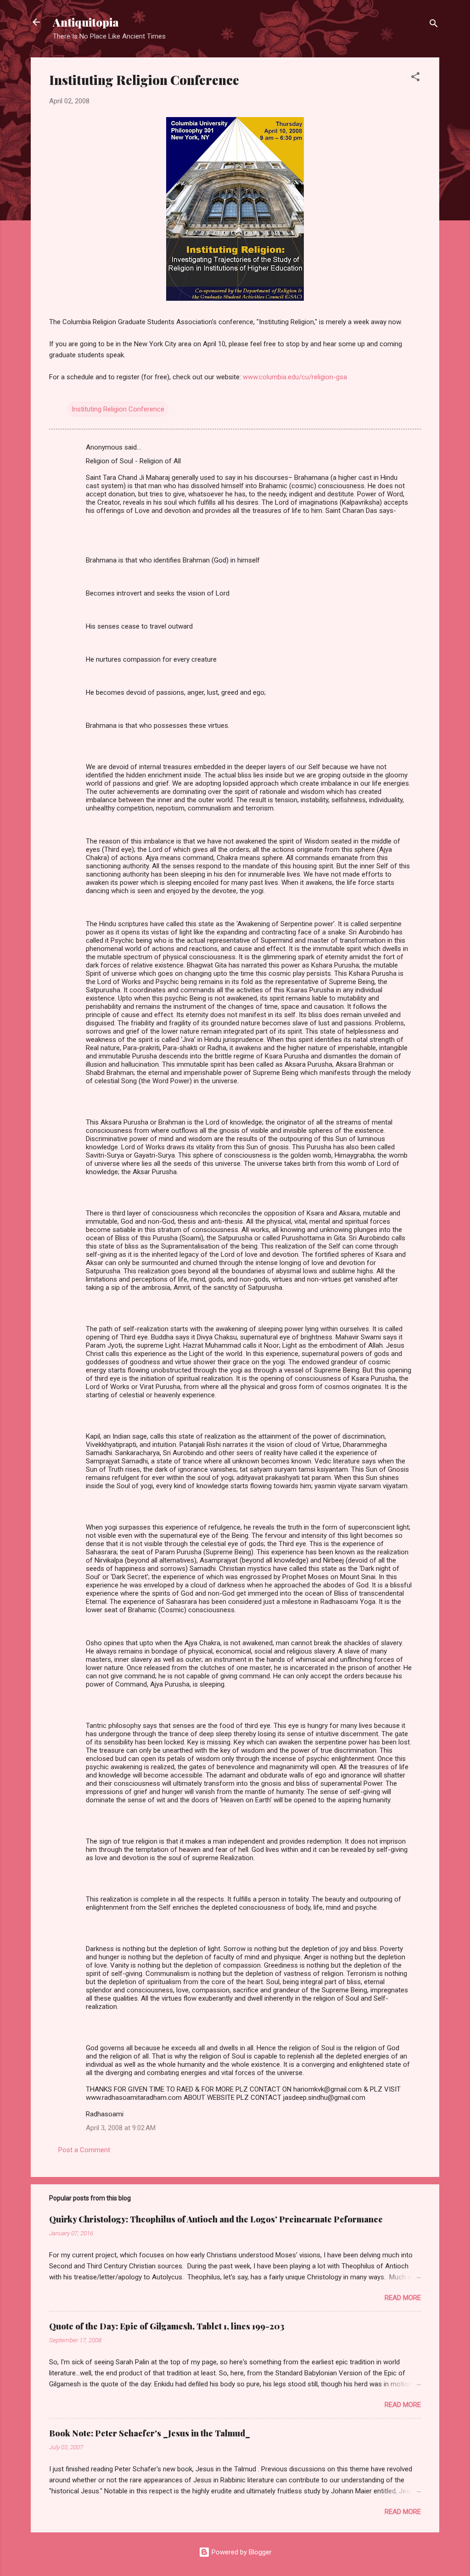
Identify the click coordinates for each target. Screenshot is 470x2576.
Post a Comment (84, 2150)
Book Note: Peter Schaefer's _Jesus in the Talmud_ (150, 2433)
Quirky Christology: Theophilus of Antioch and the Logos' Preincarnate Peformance (216, 2219)
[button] (415, 78)
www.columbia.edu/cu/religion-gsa (295, 377)
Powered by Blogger (241, 2552)
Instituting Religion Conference (118, 409)
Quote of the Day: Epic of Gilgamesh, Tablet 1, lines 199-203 (167, 2326)
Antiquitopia (86, 22)
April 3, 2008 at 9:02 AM (121, 2128)
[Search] (434, 25)
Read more (403, 2298)
